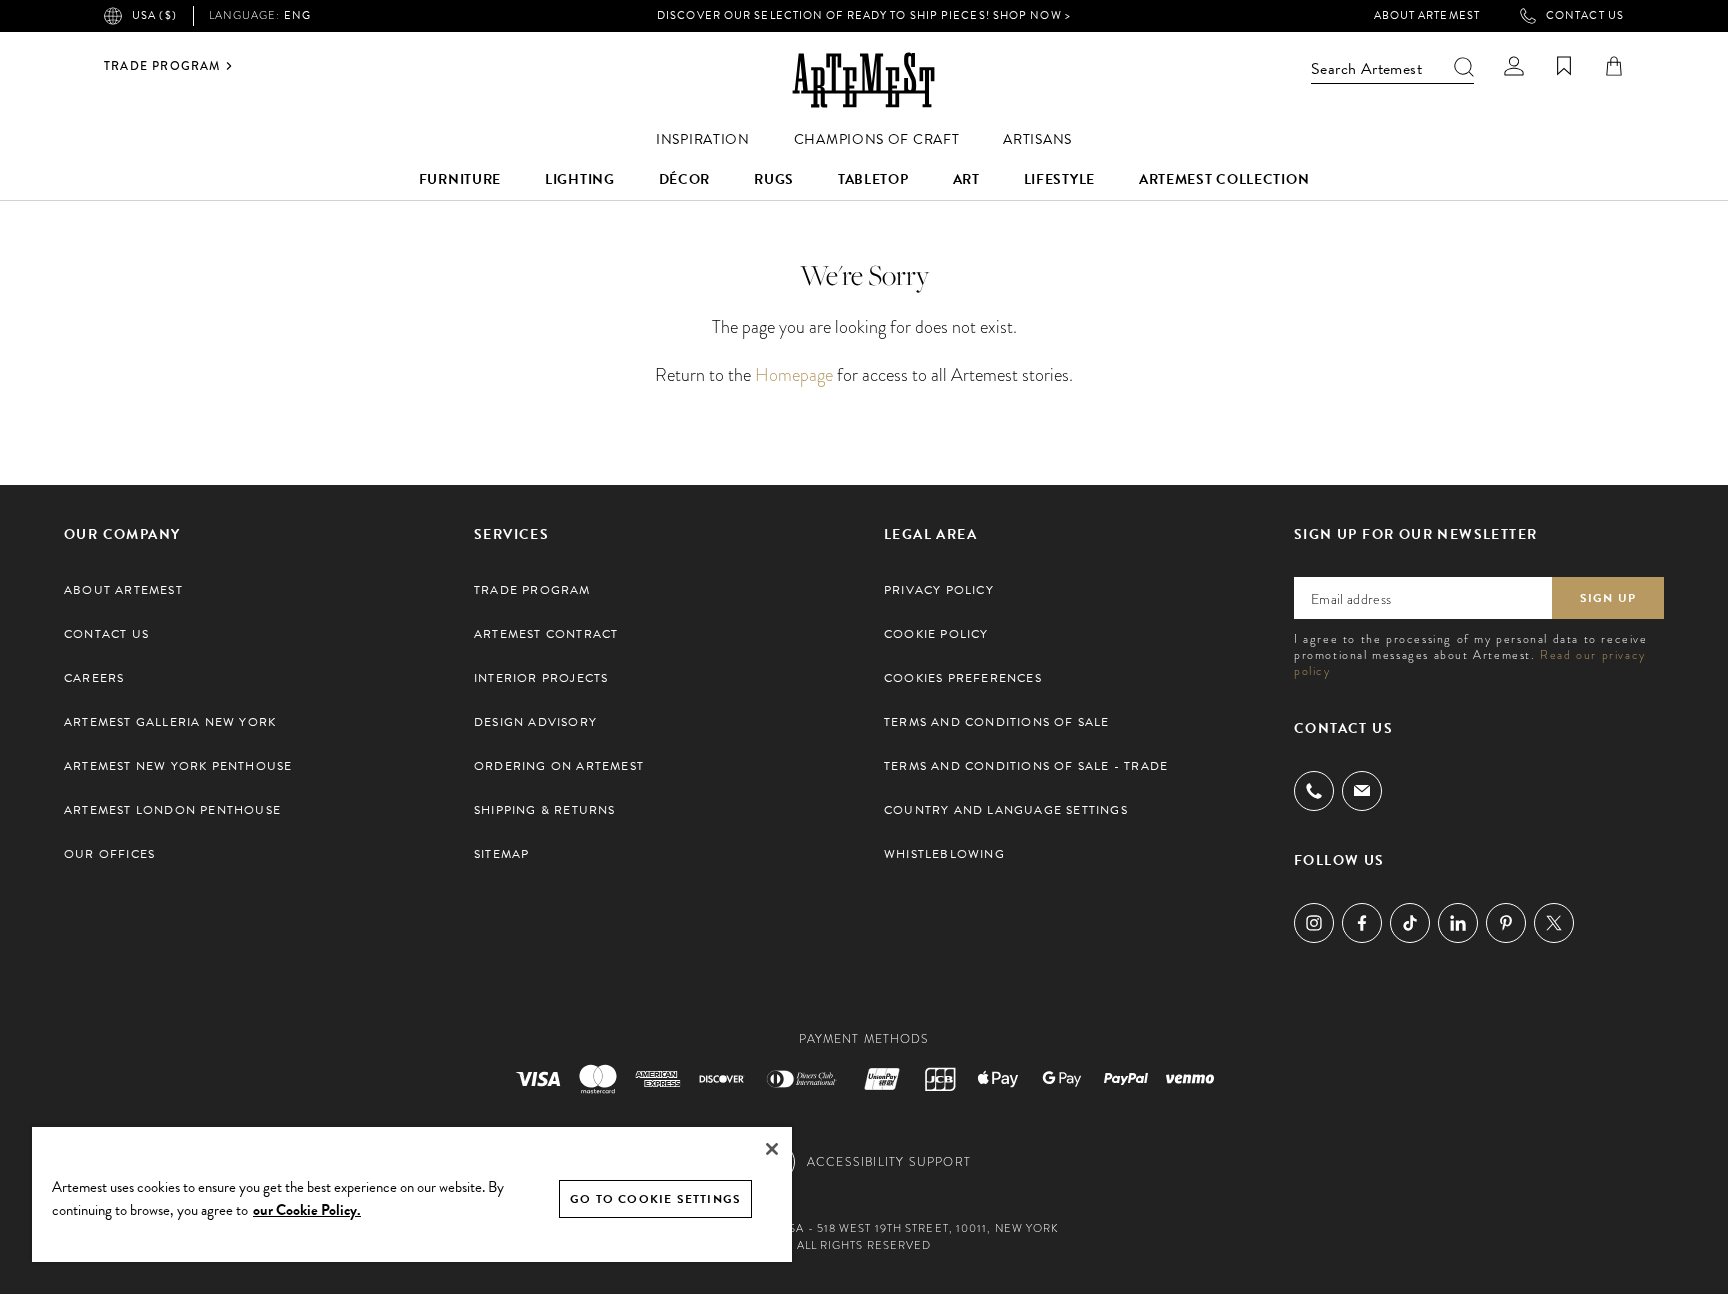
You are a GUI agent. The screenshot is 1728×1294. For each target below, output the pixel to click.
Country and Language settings (1006, 810)
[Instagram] (1314, 923)
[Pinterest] (1506, 923)
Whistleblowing (944, 854)
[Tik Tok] (1410, 923)
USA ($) (154, 15)
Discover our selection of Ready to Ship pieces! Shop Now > (864, 15)
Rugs (774, 179)
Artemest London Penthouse (172, 810)
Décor (685, 179)
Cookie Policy (936, 634)
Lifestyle (1059, 179)
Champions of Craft (877, 139)
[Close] (772, 1149)
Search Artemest (1366, 69)
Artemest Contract (546, 634)
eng (260, 16)
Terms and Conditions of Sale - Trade (1026, 766)
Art (966, 179)
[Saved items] (1564, 66)
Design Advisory (535, 722)
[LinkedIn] (1458, 923)
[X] (1554, 923)
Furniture (460, 179)
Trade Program (162, 66)
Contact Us (1585, 16)
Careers (94, 678)
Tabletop (873, 179)
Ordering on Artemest (559, 766)
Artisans (1037, 139)
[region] (412, 1193)
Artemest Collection (1224, 179)
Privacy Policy (939, 590)
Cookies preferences (963, 678)
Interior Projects (541, 678)
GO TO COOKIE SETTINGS (655, 1199)
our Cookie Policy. (307, 1210)
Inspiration (703, 139)
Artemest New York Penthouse (178, 766)
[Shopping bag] (1614, 66)
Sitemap (501, 854)
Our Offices (109, 854)
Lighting (580, 179)
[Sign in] (1514, 66)
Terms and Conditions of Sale (997, 722)
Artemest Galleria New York (170, 722)
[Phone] (1314, 791)
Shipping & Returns (545, 810)
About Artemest (1427, 16)
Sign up (1608, 598)
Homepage (794, 374)
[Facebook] (1362, 923)
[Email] (1362, 790)
